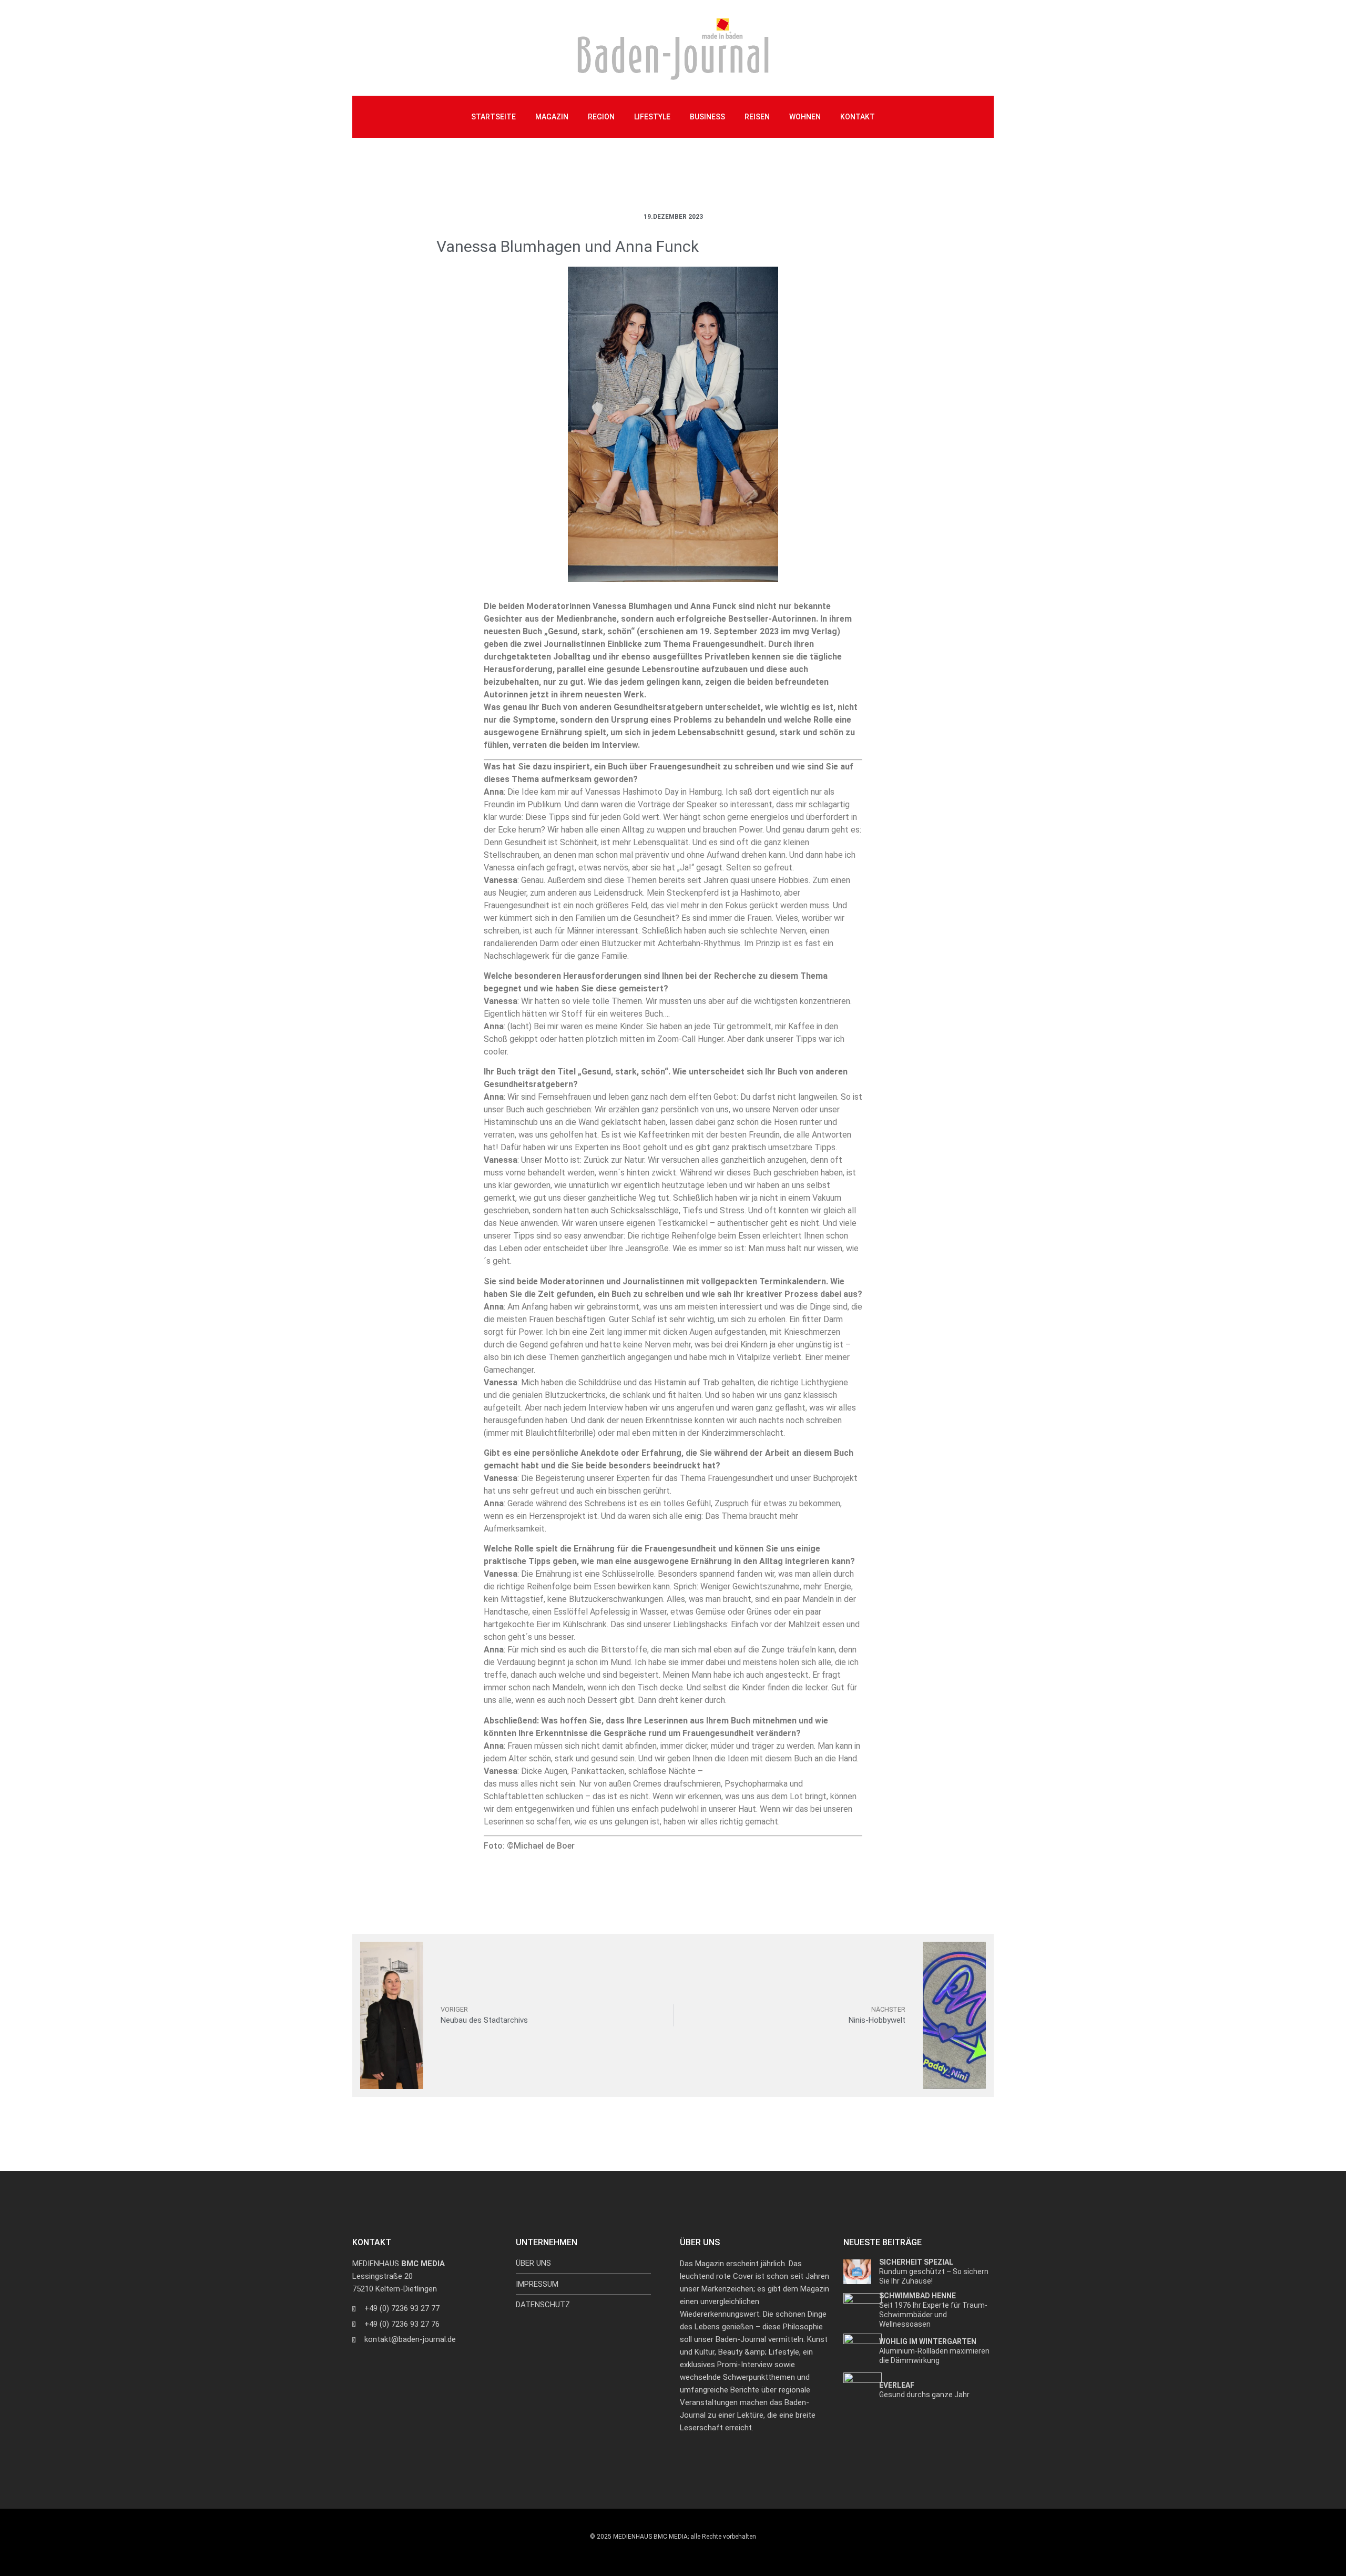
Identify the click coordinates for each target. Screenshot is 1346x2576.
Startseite (493, 117)
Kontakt (858, 117)
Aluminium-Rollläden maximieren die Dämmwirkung (934, 2351)
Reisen (757, 117)
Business (707, 117)
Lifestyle (652, 117)
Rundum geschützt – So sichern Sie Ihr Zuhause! (934, 2271)
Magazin (552, 117)
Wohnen (805, 117)
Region (601, 117)
